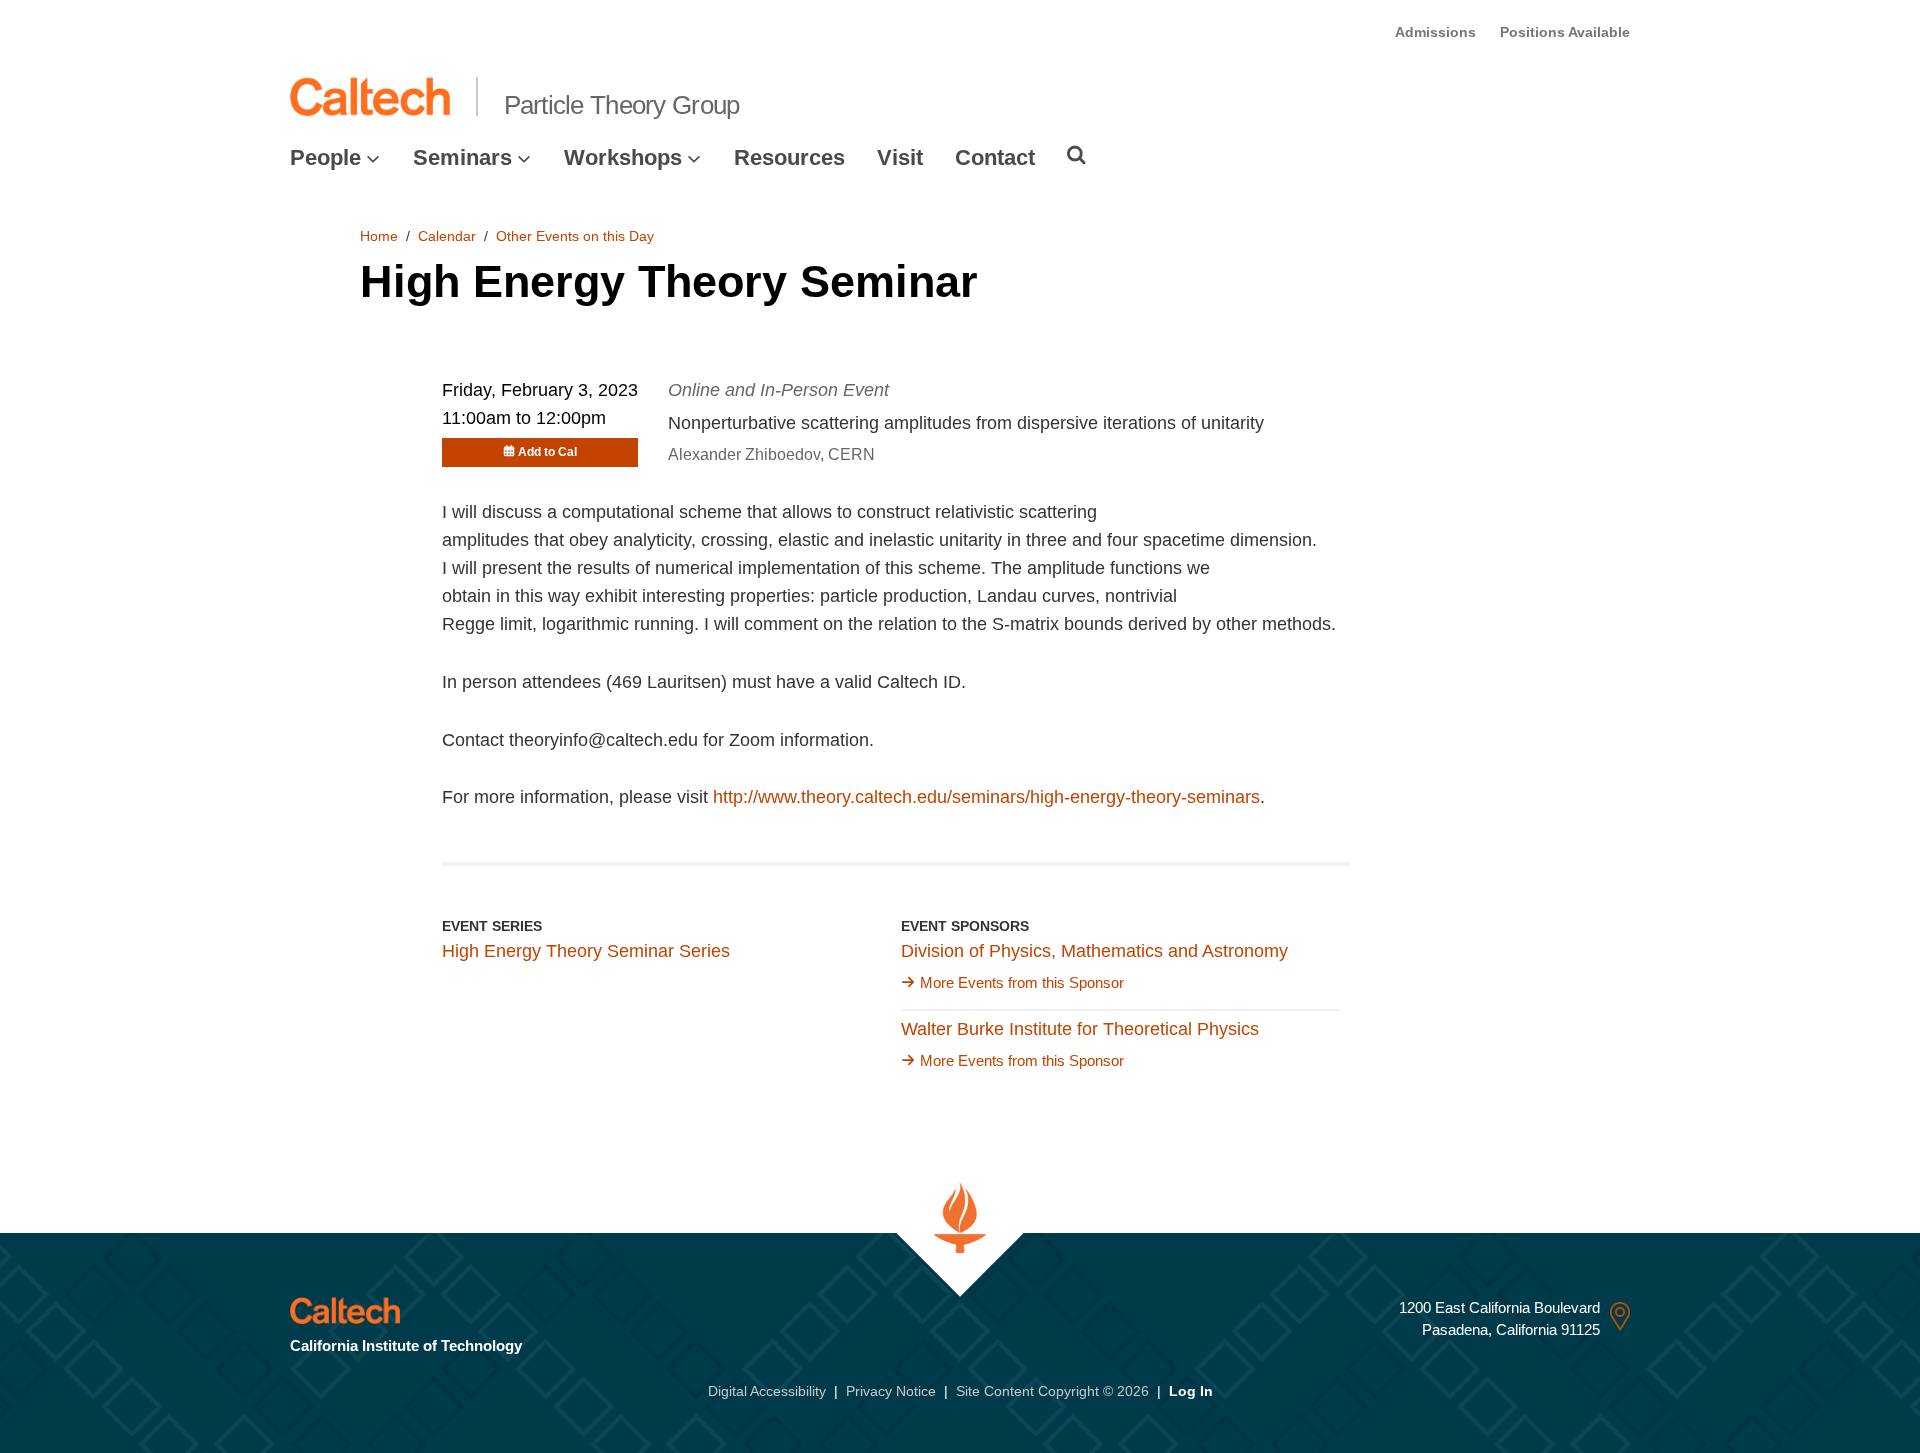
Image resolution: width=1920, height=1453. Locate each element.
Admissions (1435, 32)
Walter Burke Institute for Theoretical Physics (1080, 1029)
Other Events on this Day (575, 236)
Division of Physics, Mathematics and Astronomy (1094, 951)
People (325, 157)
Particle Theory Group (622, 105)
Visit (900, 157)
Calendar (447, 236)
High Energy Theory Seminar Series (586, 951)
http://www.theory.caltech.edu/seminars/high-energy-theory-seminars (986, 797)
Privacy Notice (891, 1391)
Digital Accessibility (767, 1391)
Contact (995, 157)
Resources (789, 157)
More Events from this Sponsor (1022, 982)
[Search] (1076, 155)
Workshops (623, 157)
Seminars (462, 157)
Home (379, 236)
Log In (1191, 1391)
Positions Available (1565, 32)
